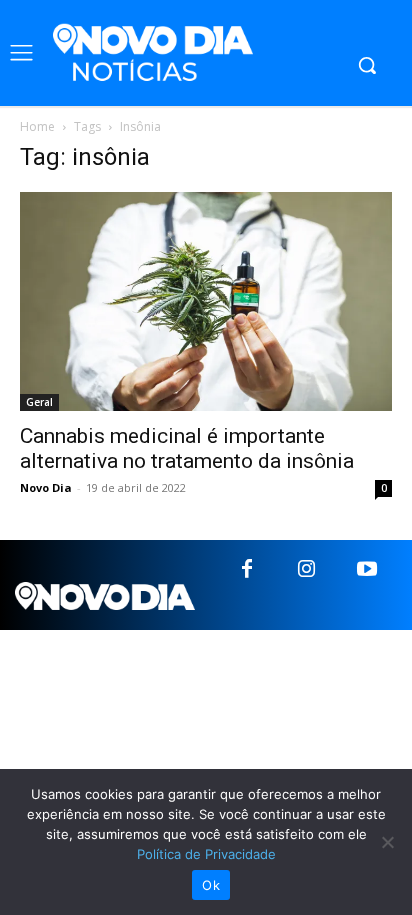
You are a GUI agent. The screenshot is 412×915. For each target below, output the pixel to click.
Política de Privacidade (206, 854)
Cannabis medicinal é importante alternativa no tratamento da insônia (187, 448)
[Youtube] (367, 570)
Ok (211, 885)
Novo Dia (46, 487)
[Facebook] (247, 570)
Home (37, 126)
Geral (39, 402)
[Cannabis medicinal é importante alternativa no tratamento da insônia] (206, 301)
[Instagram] (307, 570)
